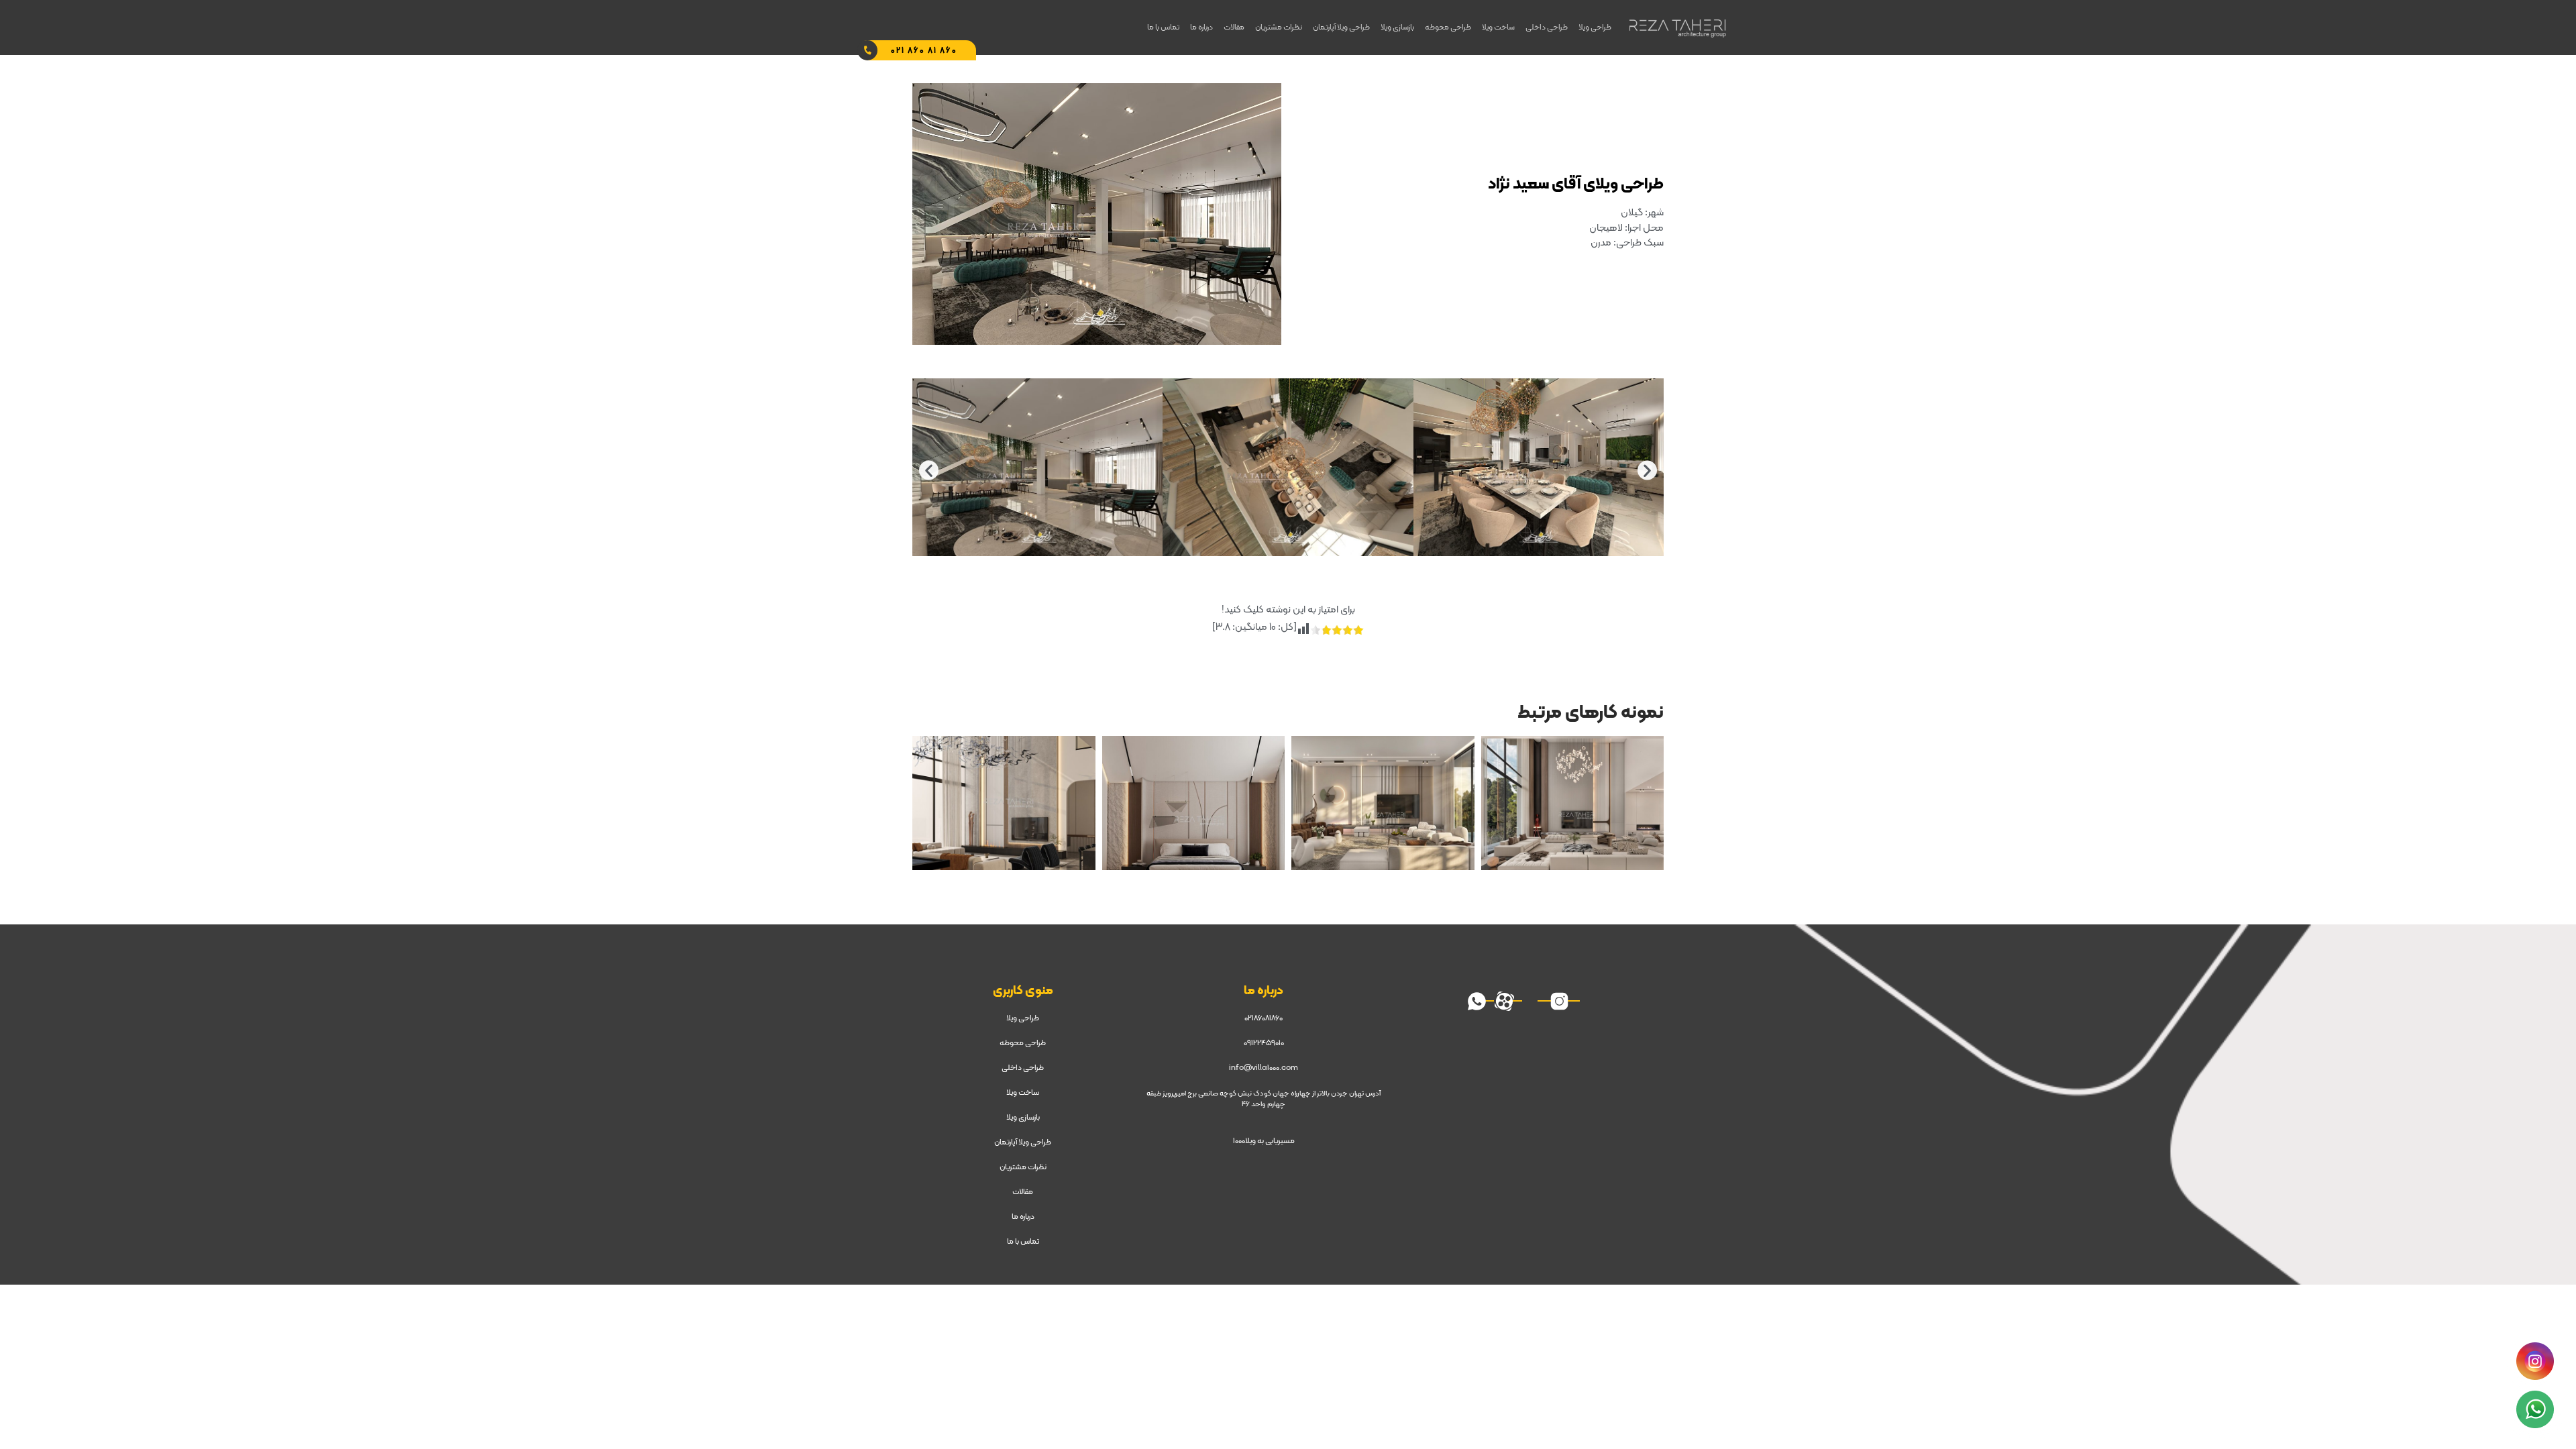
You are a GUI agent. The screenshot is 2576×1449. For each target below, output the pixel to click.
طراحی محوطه (1448, 28)
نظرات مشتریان (1279, 28)
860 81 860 (924, 51)
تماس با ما (1163, 28)
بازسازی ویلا (1397, 28)
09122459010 (1264, 1043)
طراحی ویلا (1595, 28)
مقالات (1234, 28)
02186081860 (1264, 1018)
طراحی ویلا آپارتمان (1341, 28)
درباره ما (1201, 28)
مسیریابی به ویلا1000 (1264, 1141)
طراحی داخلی (1547, 28)
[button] (929, 470)
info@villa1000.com (1264, 1068)
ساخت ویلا (1498, 28)
